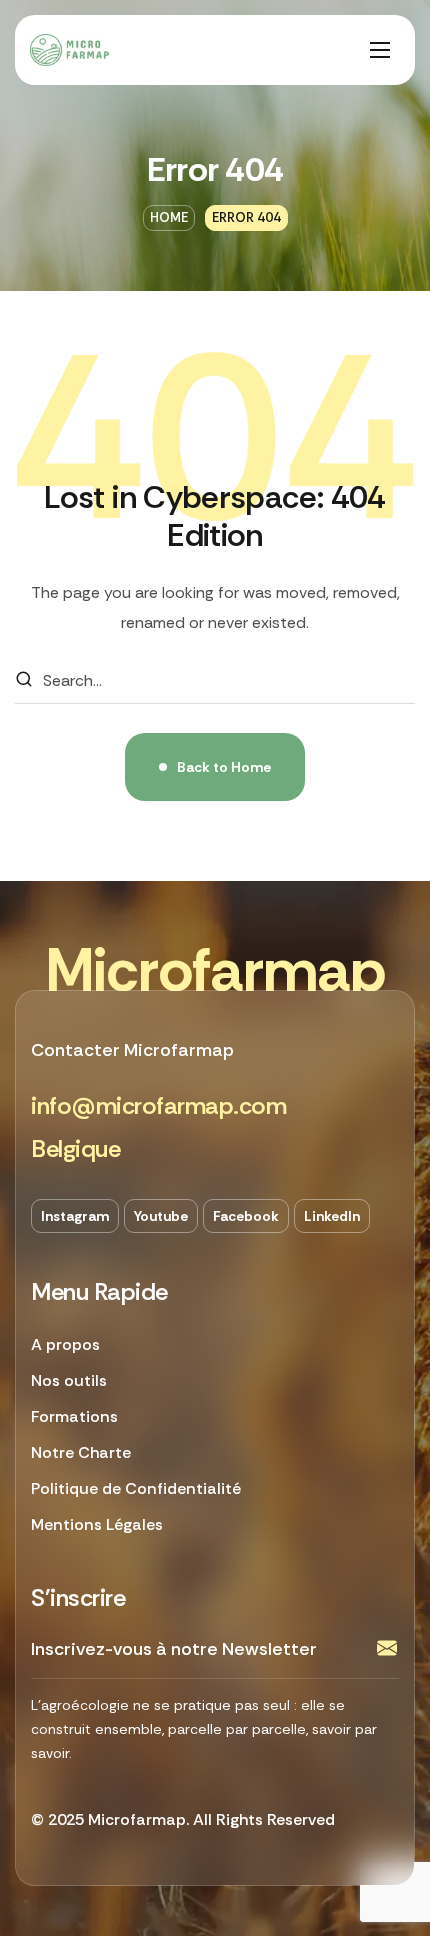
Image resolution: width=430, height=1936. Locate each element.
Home (169, 217)
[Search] (24, 681)
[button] (158, 1106)
